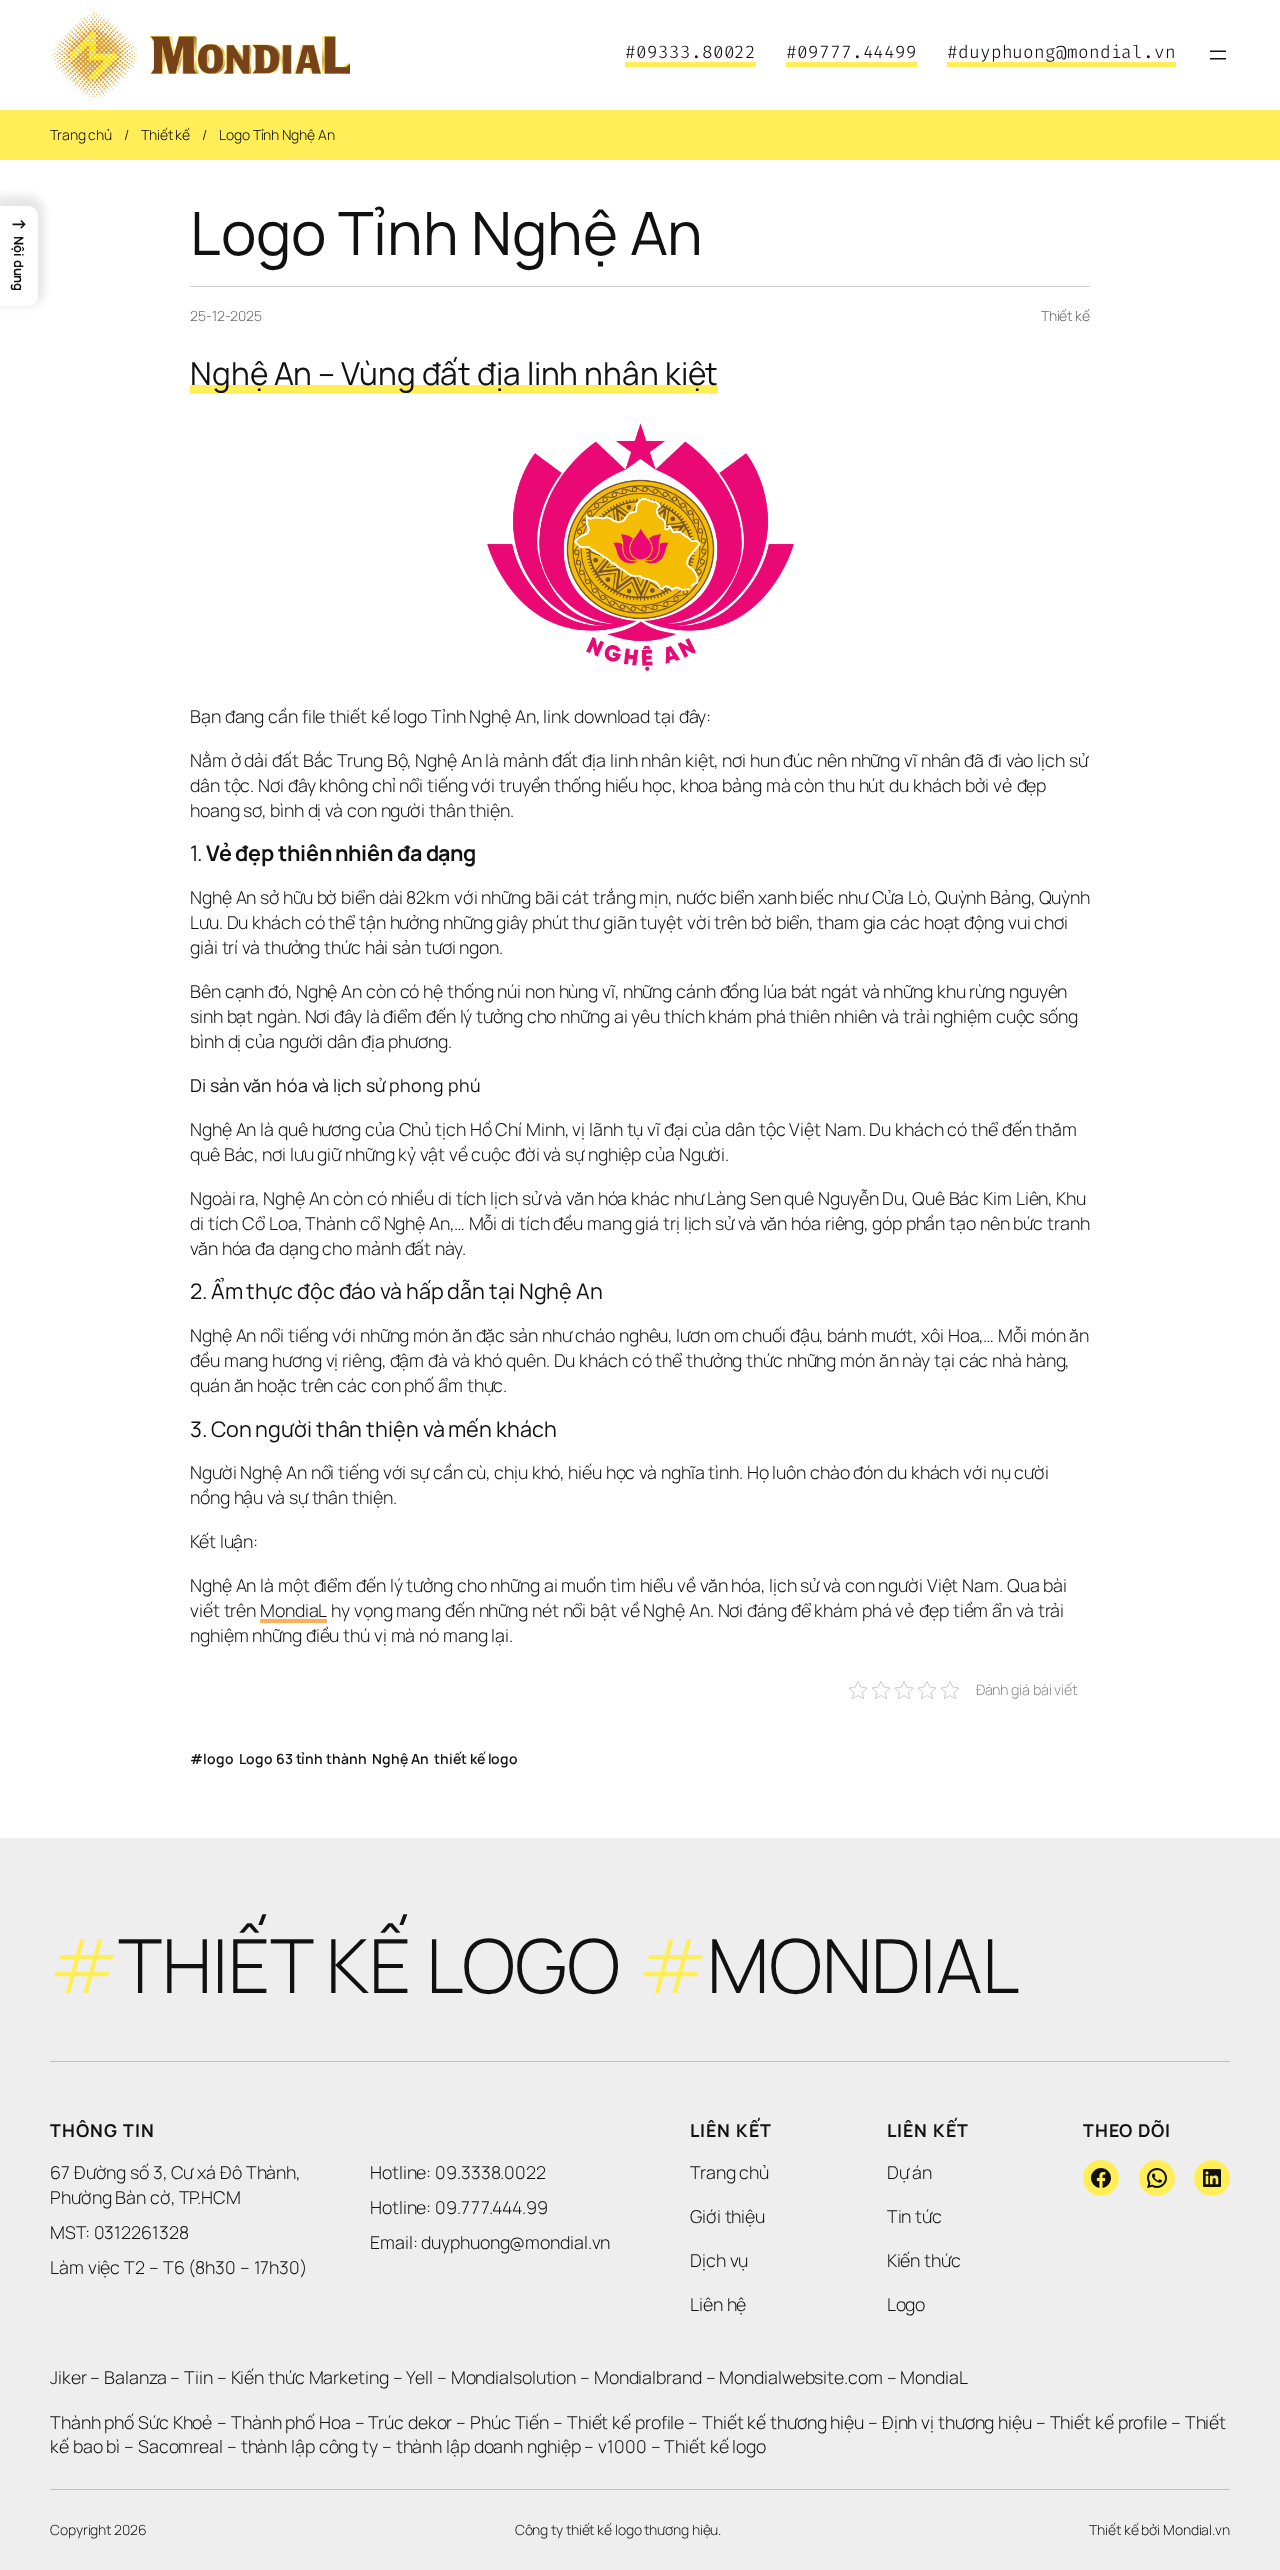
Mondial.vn (1196, 2529)
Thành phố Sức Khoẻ (131, 2422)
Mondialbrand (648, 2377)
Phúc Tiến (511, 2422)
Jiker (70, 2377)
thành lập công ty (309, 2446)
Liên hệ (718, 2304)
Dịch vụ (719, 2260)
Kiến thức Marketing (310, 2377)
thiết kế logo (476, 1758)
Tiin (198, 2377)
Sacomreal (180, 2446)
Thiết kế (165, 134)
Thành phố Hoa (293, 2422)
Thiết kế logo (715, 2446)
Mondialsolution (514, 2377)
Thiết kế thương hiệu (783, 2422)
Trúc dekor (410, 2422)
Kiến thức (924, 2260)
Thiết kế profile (625, 2422)
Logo (906, 2304)
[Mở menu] (1218, 55)
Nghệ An (400, 1758)
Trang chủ (81, 134)
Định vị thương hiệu (959, 2422)
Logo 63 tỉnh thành (302, 1758)
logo (218, 1758)
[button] (19, 256)
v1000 (622, 2446)
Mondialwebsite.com (800, 2377)
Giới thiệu (727, 2216)
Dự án (910, 2172)
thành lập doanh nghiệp (488, 2446)
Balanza (135, 2377)
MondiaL (293, 1610)
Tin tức (914, 2216)
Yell (419, 2377)
